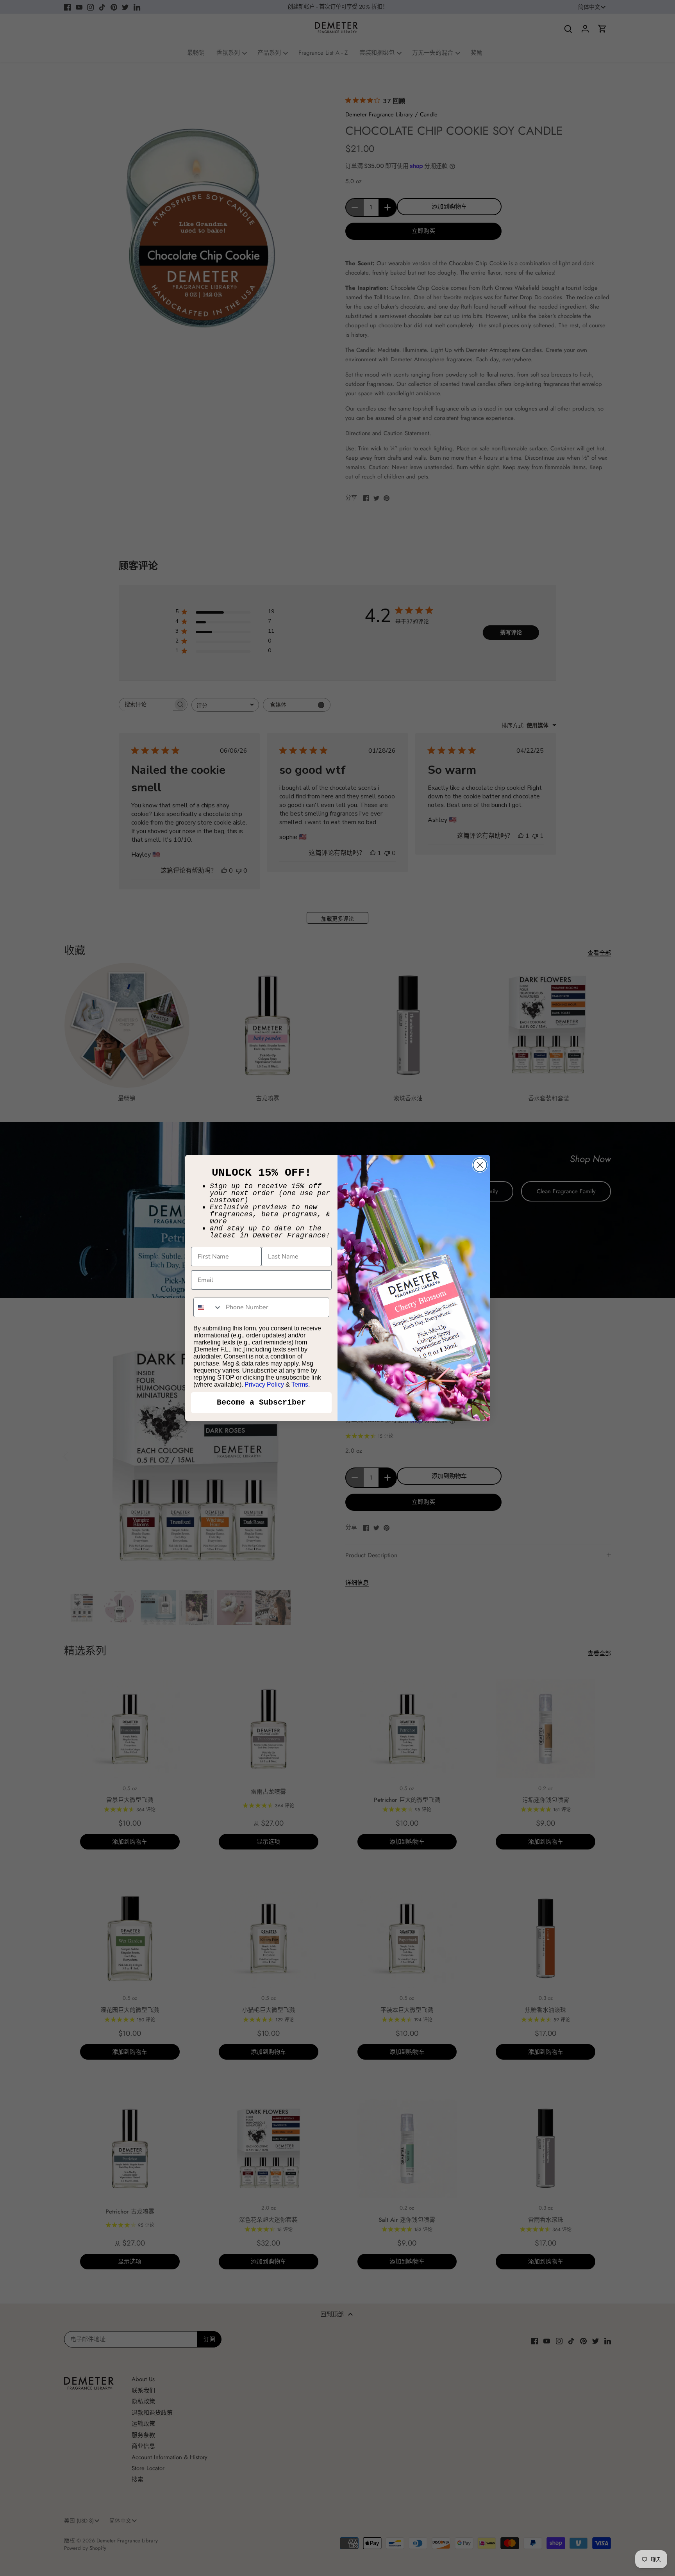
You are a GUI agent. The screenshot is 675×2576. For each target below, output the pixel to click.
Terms (300, 1384)
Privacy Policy (264, 1384)
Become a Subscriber (261, 1402)
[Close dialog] (480, 1165)
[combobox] (208, 1307)
